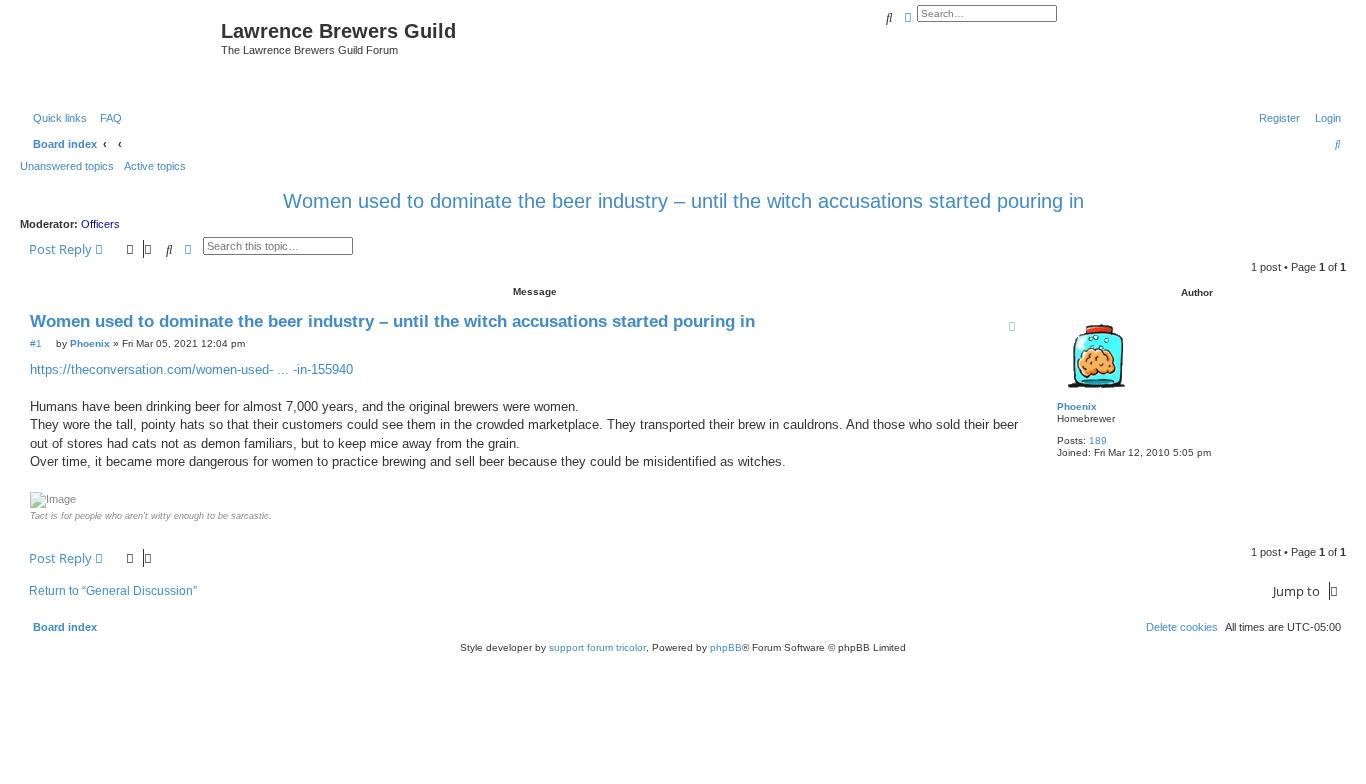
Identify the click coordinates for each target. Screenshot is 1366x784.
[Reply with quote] (1012, 326)
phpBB (726, 647)
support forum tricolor (597, 647)
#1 (36, 343)
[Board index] (123, 53)
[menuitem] (107, 118)
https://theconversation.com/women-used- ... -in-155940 (191, 369)
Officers (100, 224)
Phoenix (1077, 406)
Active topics (155, 166)
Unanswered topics (67, 166)
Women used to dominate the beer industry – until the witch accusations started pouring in (683, 201)
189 (1098, 440)
